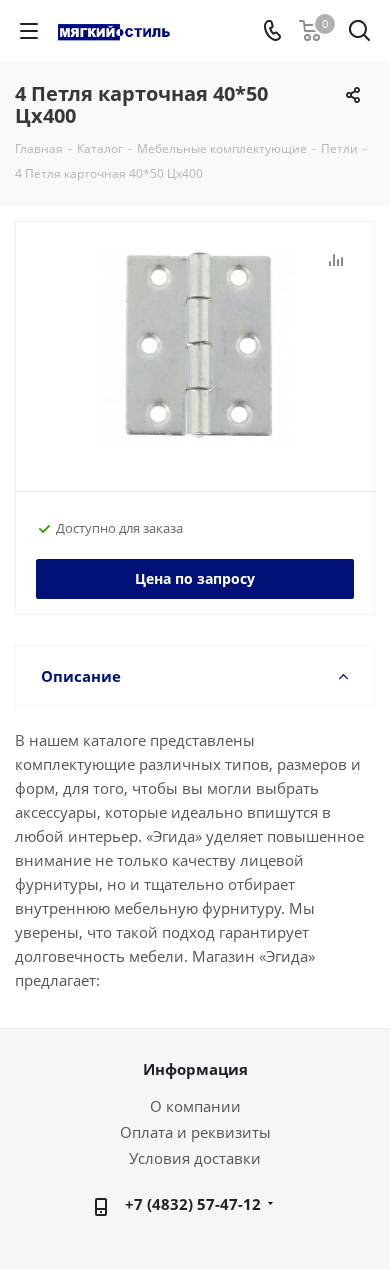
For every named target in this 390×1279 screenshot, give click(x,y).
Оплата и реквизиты (195, 1132)
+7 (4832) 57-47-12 (193, 1204)
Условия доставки (195, 1158)
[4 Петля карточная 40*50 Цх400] (195, 347)
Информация (195, 1069)
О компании (195, 1106)
